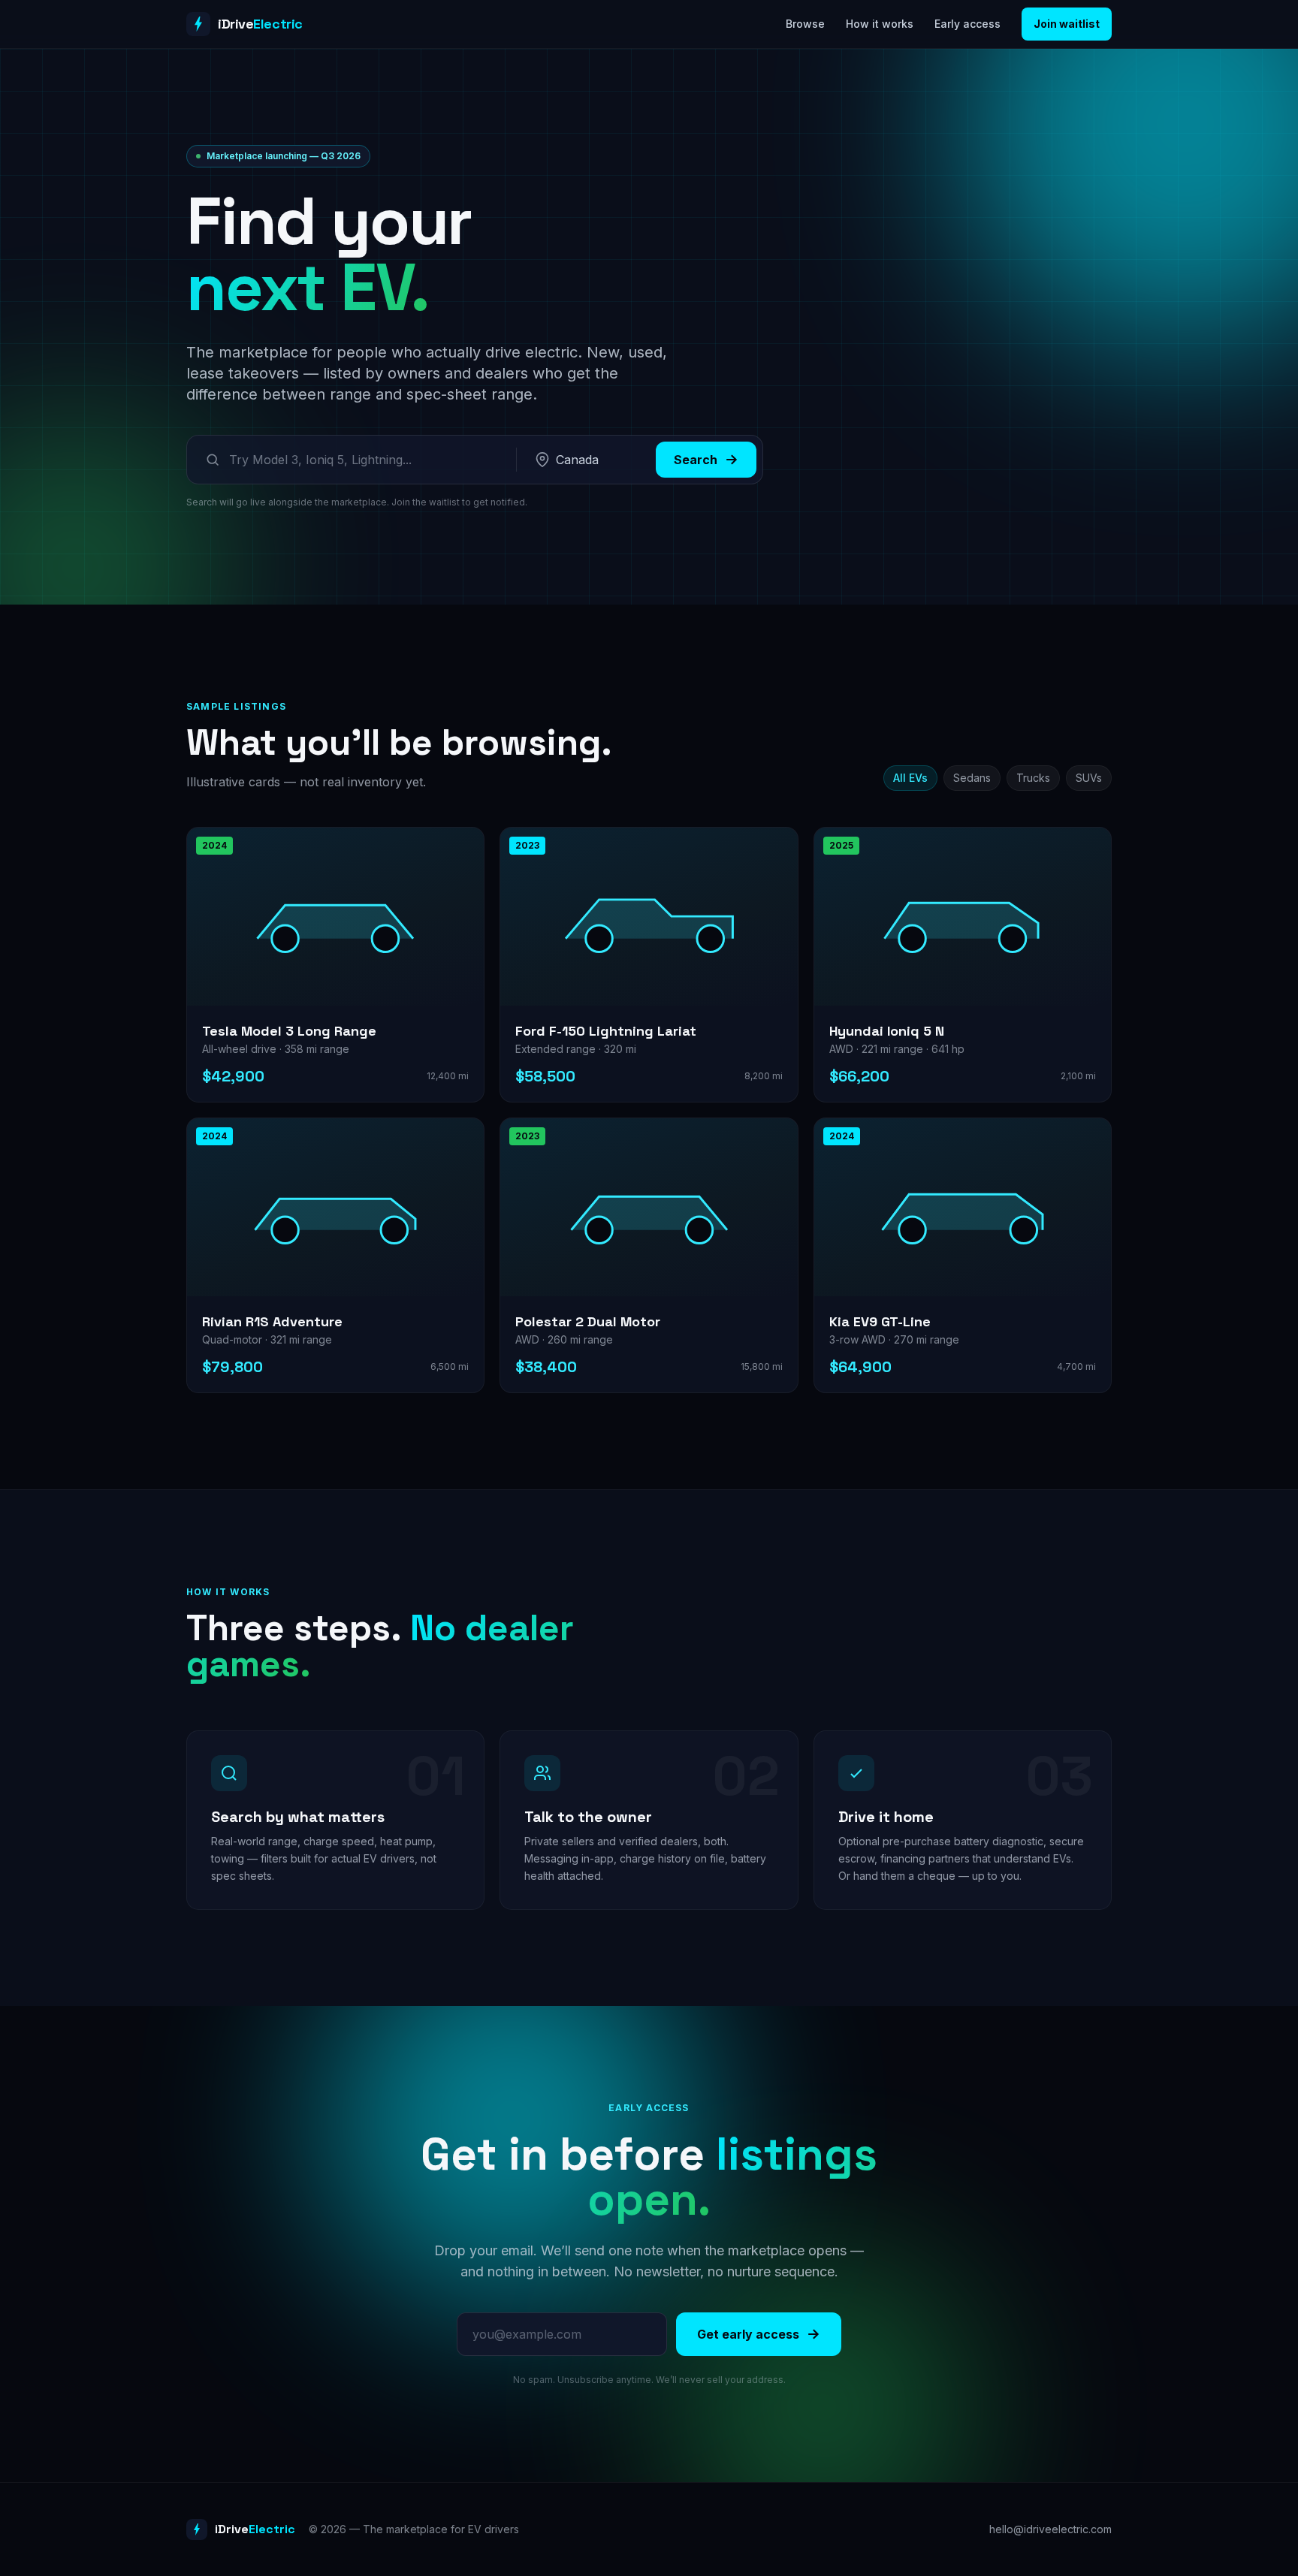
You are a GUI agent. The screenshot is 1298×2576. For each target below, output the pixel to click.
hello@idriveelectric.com (1050, 2529)
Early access (967, 24)
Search (696, 460)
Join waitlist (1067, 24)
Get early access (748, 2334)
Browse (805, 24)
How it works (880, 24)
